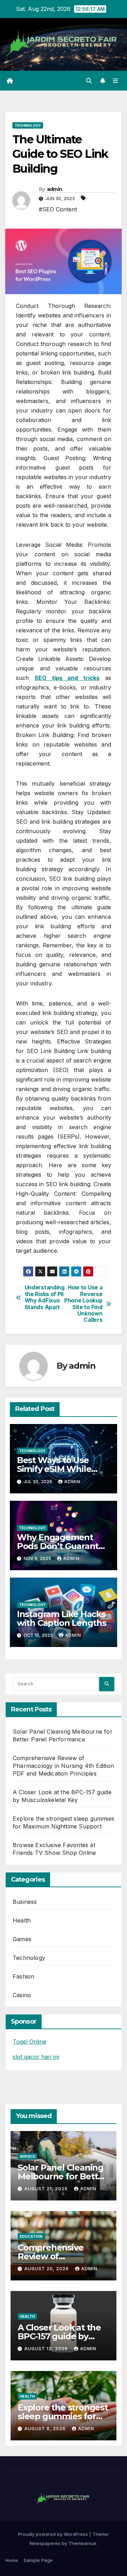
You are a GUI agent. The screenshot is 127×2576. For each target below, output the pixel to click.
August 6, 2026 (46, 2429)
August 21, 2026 (47, 2189)
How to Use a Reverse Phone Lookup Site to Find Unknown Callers (83, 1304)
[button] (89, 81)
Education (31, 2236)
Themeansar (82, 2543)
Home (12, 2560)
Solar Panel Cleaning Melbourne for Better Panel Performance (62, 2176)
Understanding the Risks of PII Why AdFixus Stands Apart (44, 1297)
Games (22, 1939)
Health (22, 1920)
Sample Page (38, 2560)
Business (25, 1902)
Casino (22, 1995)
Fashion (23, 1976)
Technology (28, 125)
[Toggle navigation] (116, 80)
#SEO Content (58, 209)
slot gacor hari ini (36, 2057)
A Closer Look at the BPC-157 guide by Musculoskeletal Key (60, 2336)
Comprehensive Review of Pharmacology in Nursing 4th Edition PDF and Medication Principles (63, 1766)
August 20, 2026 (47, 2269)
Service (28, 2156)
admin (55, 189)
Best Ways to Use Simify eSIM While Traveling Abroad (54, 1469)
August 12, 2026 (47, 2349)
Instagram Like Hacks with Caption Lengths (62, 1618)
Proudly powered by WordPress (54, 2534)
